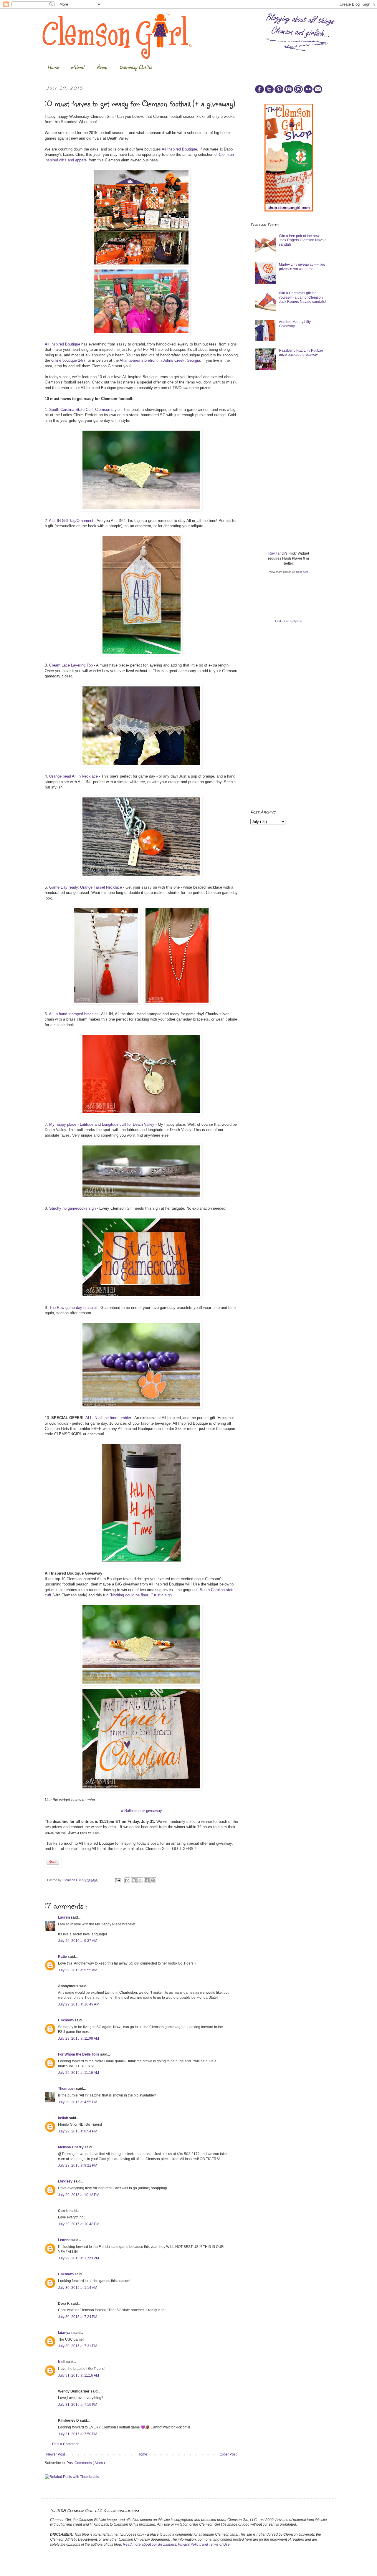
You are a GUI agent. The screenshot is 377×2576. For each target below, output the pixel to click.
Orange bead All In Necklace (73, 776)
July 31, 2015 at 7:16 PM (78, 2405)
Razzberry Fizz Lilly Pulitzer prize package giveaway (301, 353)
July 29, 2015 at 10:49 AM (79, 2004)
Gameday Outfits (136, 67)
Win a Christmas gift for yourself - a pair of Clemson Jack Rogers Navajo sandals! (302, 297)
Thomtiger (67, 2089)
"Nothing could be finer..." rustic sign (141, 1595)
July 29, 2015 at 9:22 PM (78, 2165)
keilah (63, 2118)
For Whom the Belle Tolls (79, 2054)
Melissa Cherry (71, 2147)
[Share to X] (140, 1880)
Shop (102, 67)
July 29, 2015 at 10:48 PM (79, 2224)
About (78, 67)
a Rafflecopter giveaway (142, 1811)
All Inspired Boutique (179, 149)
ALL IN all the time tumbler (108, 1418)
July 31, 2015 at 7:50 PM (78, 2434)
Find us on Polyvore (289, 621)
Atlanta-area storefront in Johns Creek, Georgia (160, 360)
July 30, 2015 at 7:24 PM (78, 2317)
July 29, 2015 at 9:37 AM (78, 1941)
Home (53, 67)
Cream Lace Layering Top (71, 665)
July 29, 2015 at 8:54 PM (78, 2131)
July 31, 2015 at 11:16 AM (78, 2375)
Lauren (64, 1917)
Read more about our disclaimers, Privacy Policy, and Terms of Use (176, 2544)
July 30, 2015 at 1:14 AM (78, 2288)
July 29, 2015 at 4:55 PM (78, 2102)
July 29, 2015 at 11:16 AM (78, 2073)
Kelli (62, 2362)
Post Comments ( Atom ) (86, 2463)
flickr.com (302, 572)
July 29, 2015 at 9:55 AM (78, 1970)
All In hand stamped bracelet (73, 1014)
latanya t (66, 2333)
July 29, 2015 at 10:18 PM (79, 2195)
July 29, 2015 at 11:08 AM (78, 2038)
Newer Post (56, 2454)
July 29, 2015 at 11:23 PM (78, 2258)
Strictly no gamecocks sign (72, 1208)
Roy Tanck (277, 553)
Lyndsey (66, 2181)
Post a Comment (65, 2444)
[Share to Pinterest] (153, 1880)
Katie (63, 1957)
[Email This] (127, 1880)
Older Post (228, 2454)
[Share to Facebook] (147, 1880)
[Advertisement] (295, 420)
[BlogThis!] (134, 1880)
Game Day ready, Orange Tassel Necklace (86, 887)
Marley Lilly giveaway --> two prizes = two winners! (302, 267)
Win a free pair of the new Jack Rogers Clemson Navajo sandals (303, 240)
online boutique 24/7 (68, 360)
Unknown (66, 2020)
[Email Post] (118, 1880)
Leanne (65, 2240)
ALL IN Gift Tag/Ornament (71, 521)
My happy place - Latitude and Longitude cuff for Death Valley (102, 1124)
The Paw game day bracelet (73, 1308)
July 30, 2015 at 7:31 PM (78, 2346)
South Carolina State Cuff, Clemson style (84, 410)
